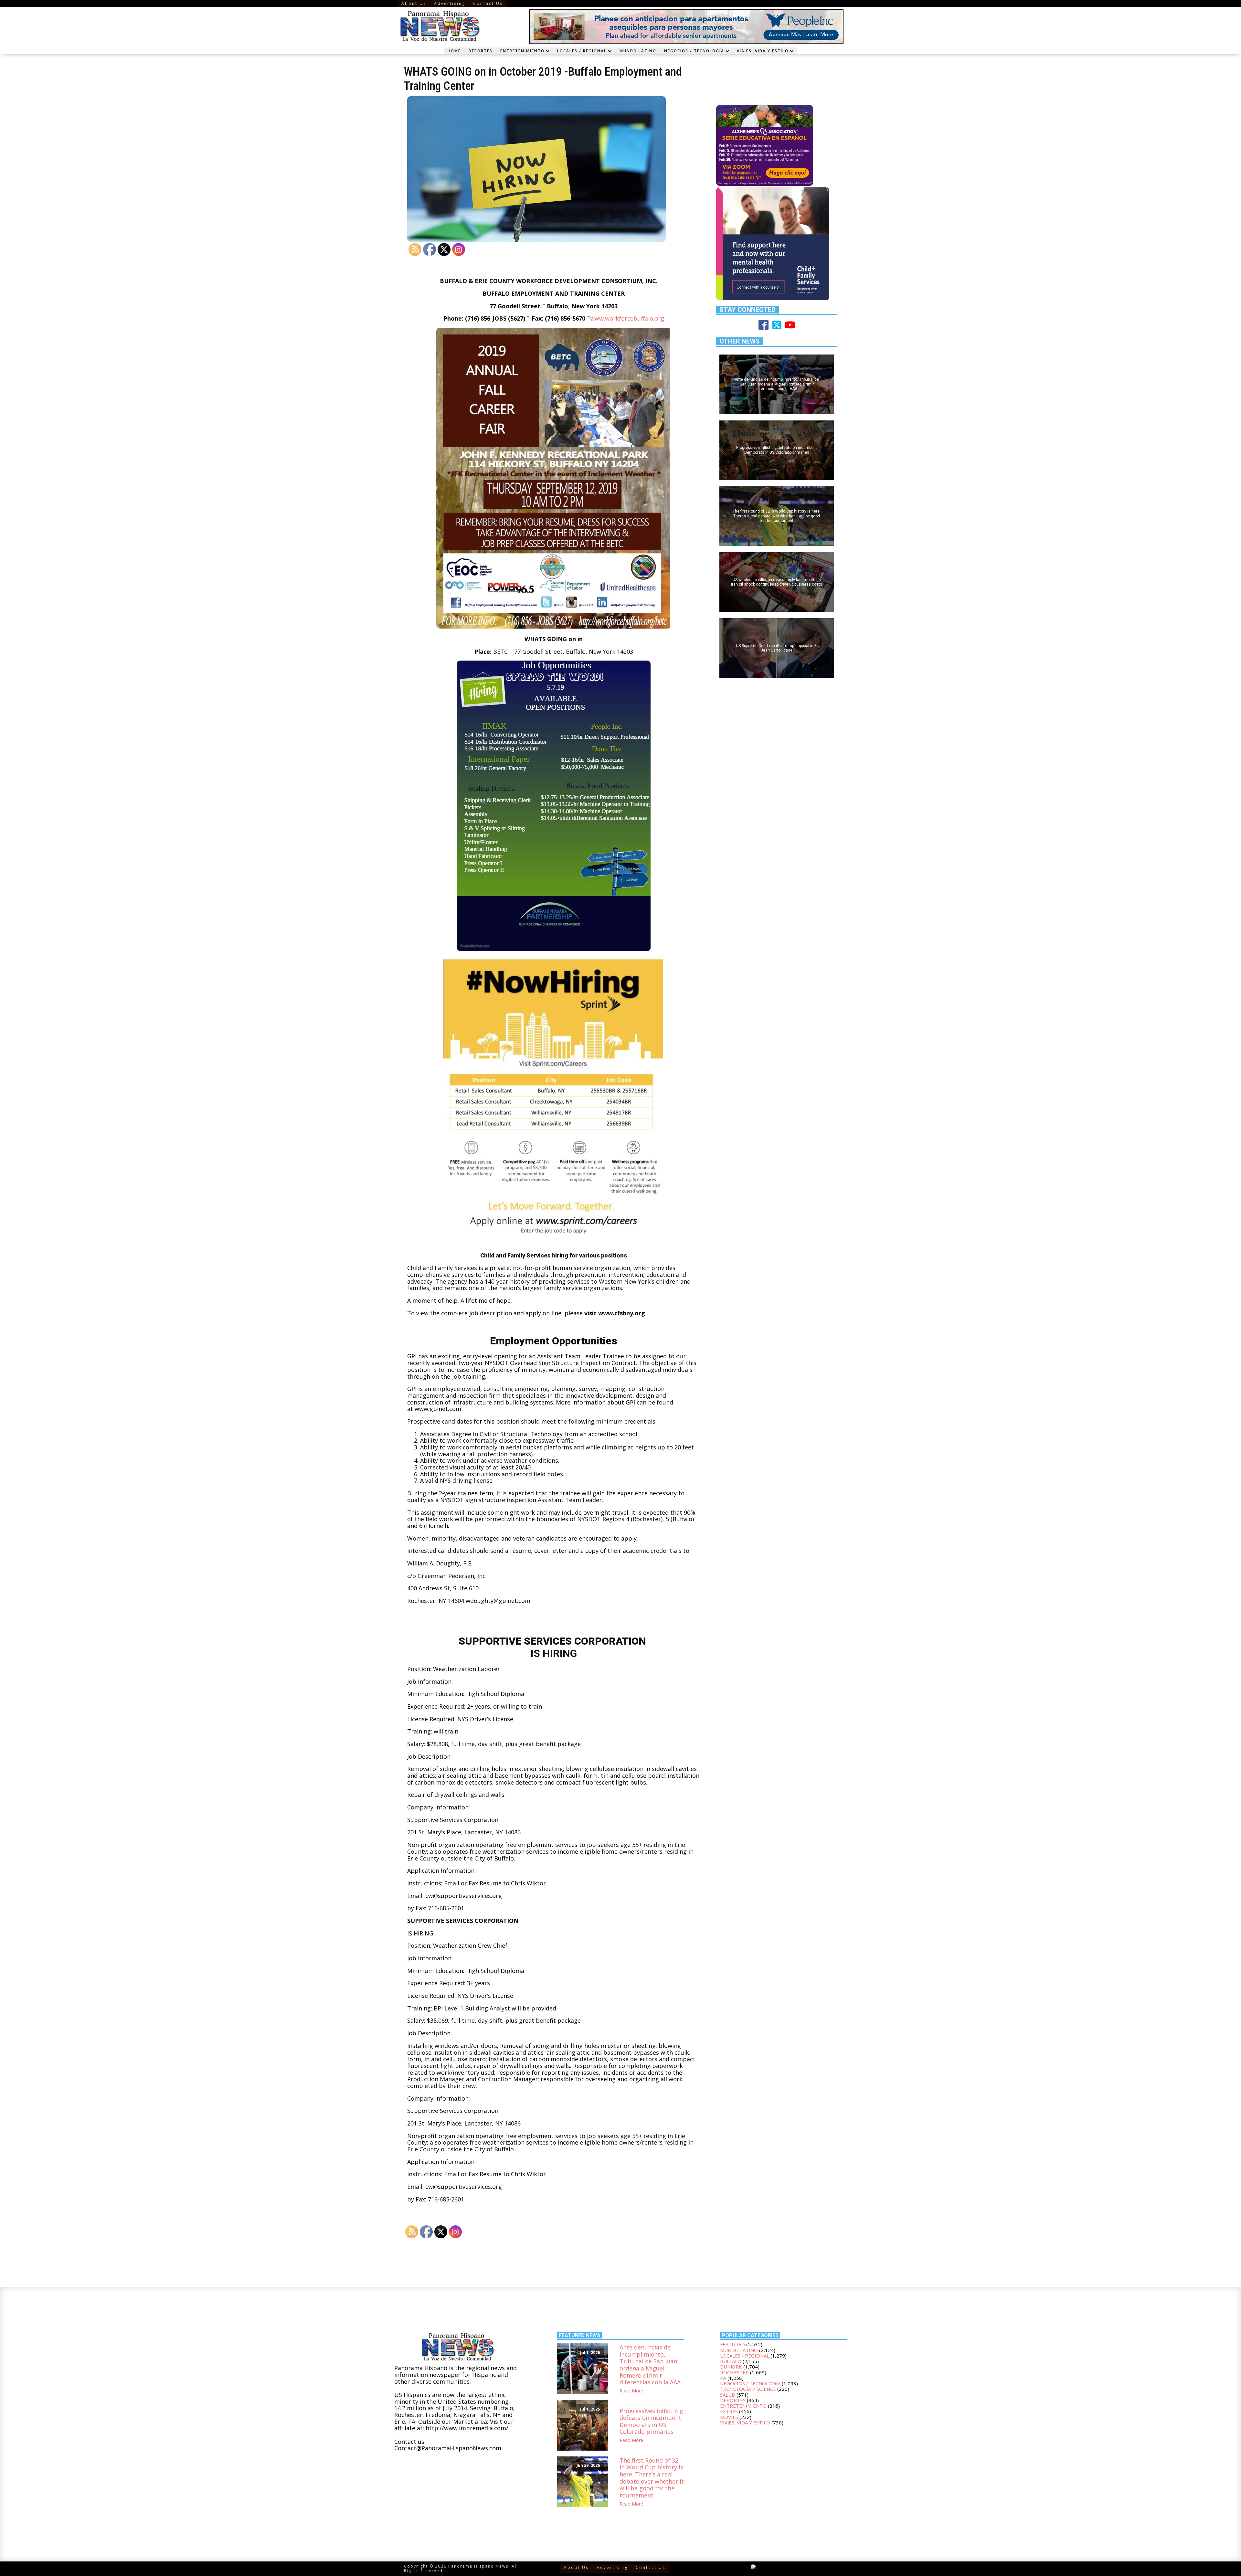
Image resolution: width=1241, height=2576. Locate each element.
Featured (732, 2344)
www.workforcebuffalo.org (627, 318)
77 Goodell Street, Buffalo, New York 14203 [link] (574, 652)
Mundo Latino (638, 51)
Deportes (481, 51)
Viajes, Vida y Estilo (763, 51)
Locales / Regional (582, 51)
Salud (728, 2395)
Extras (729, 2411)
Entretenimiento (522, 51)
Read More (631, 2391)
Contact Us (488, 3)
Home (454, 51)
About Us (414, 3)
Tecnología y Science (748, 2389)
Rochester (734, 2372)
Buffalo (731, 2361)
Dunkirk (731, 2367)
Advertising (450, 3)
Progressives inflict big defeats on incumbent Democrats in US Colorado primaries (651, 2422)
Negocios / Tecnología (694, 51)
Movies (729, 2417)
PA (723, 2378)
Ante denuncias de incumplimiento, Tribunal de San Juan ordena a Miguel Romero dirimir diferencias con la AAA (650, 2365)
